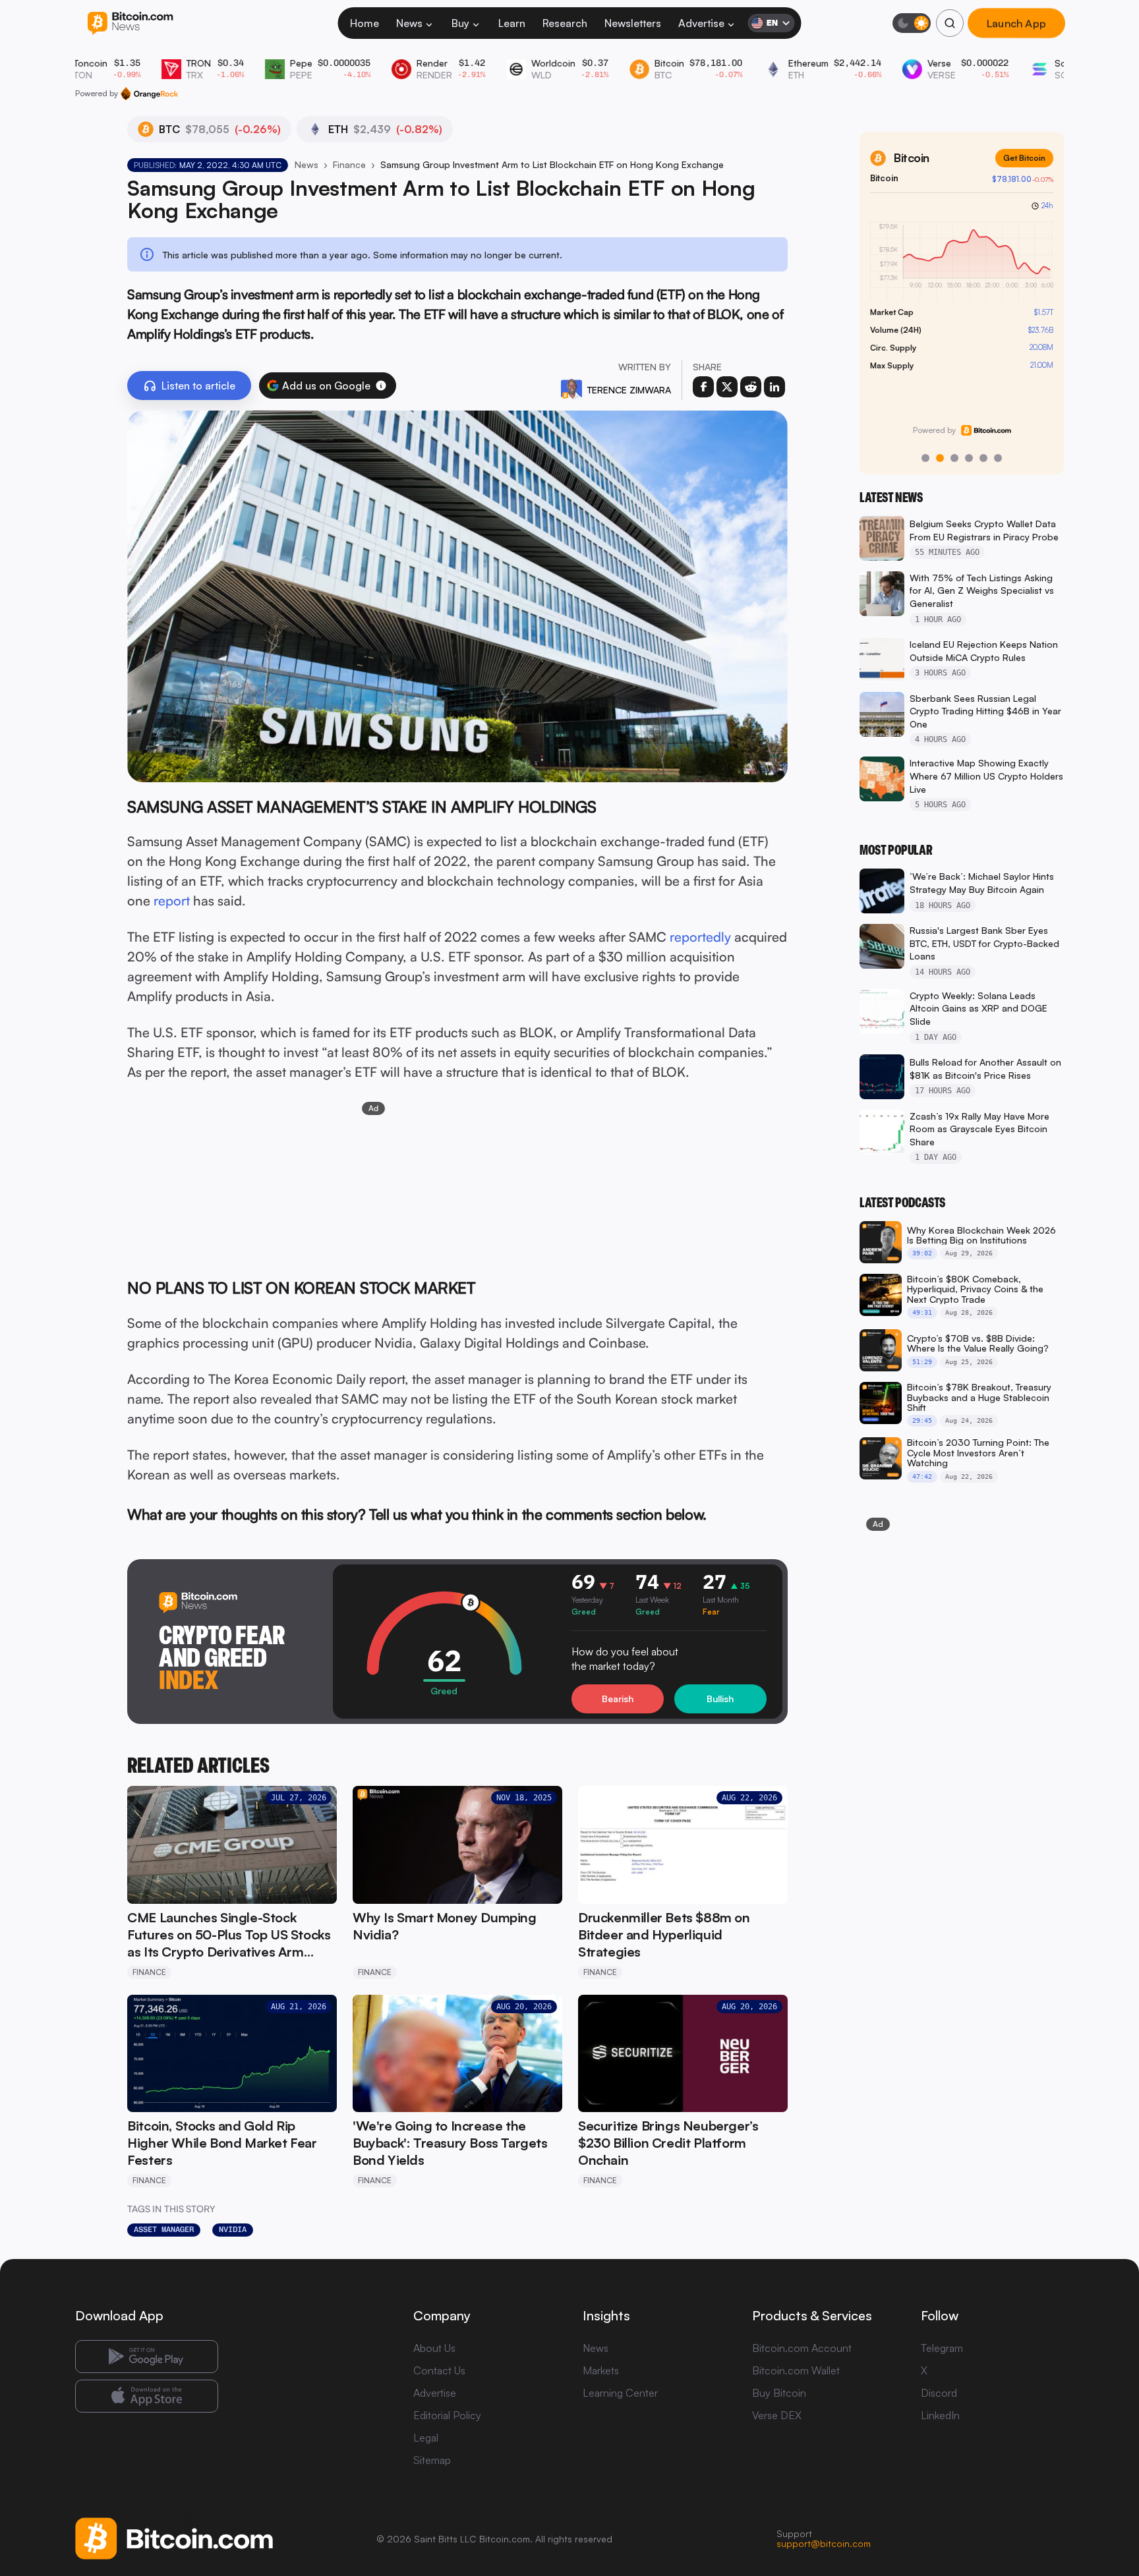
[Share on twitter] (727, 387)
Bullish (720, 1699)
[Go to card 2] (940, 458)
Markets (601, 2370)
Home (365, 23)
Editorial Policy (447, 2415)
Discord (939, 2393)
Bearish (618, 1699)
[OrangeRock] (149, 94)
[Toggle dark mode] (912, 23)
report (172, 901)
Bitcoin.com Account (802, 2348)
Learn (512, 23)
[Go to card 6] (998, 458)
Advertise (701, 23)
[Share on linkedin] (774, 387)
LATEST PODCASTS (902, 1203)
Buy (460, 23)
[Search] (950, 23)
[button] (381, 386)
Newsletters (633, 23)
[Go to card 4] (969, 458)
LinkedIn (940, 2415)
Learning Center (620, 2393)
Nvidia (233, 2229)
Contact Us (439, 2370)
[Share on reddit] (751, 387)
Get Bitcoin (1024, 158)
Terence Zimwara (629, 390)
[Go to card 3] (954, 458)
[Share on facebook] (703, 387)
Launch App (1016, 23)
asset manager (164, 2229)
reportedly (700, 937)
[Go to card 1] (925, 458)
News (409, 23)
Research (565, 23)
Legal (426, 2438)
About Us (434, 2348)
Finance (349, 164)
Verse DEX (777, 2415)
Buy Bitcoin (779, 2393)
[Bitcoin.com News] (130, 23)
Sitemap (432, 2460)
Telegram (942, 2348)
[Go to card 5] (983, 458)
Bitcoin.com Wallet (796, 2370)
